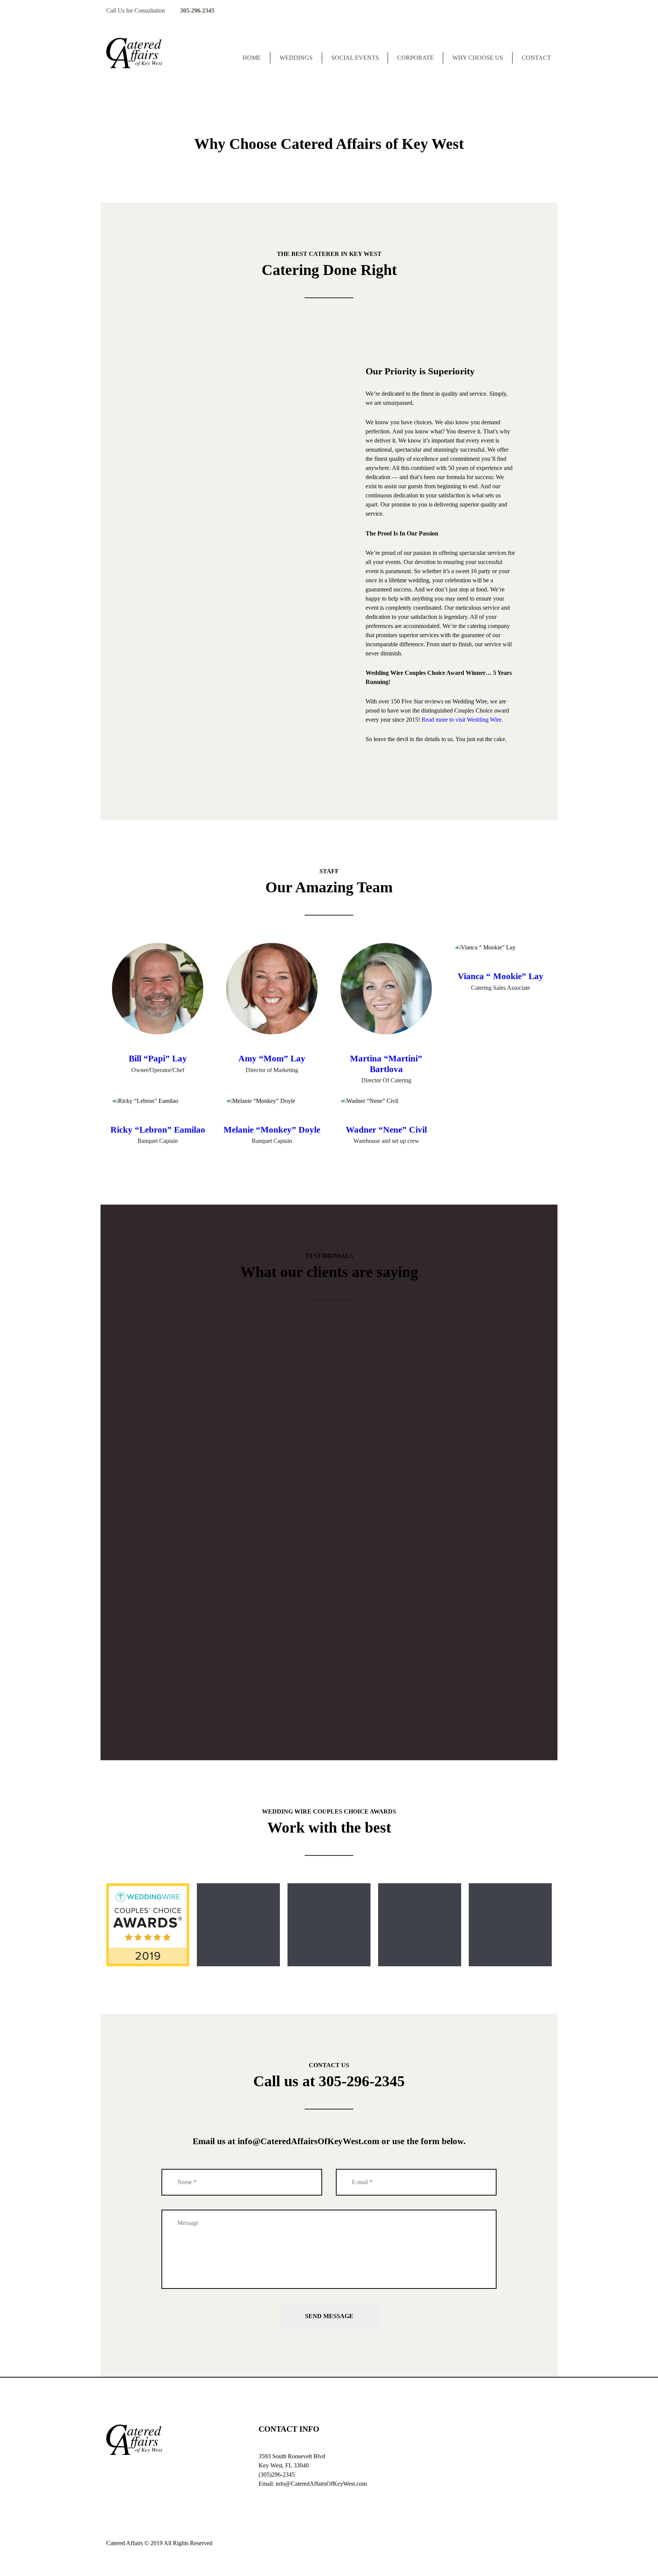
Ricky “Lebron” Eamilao (158, 1130)
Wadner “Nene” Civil (386, 1130)
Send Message (329, 2316)
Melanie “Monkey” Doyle (272, 1130)
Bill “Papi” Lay (158, 1059)
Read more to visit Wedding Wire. (462, 720)
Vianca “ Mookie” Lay (501, 976)
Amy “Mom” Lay (272, 1059)
